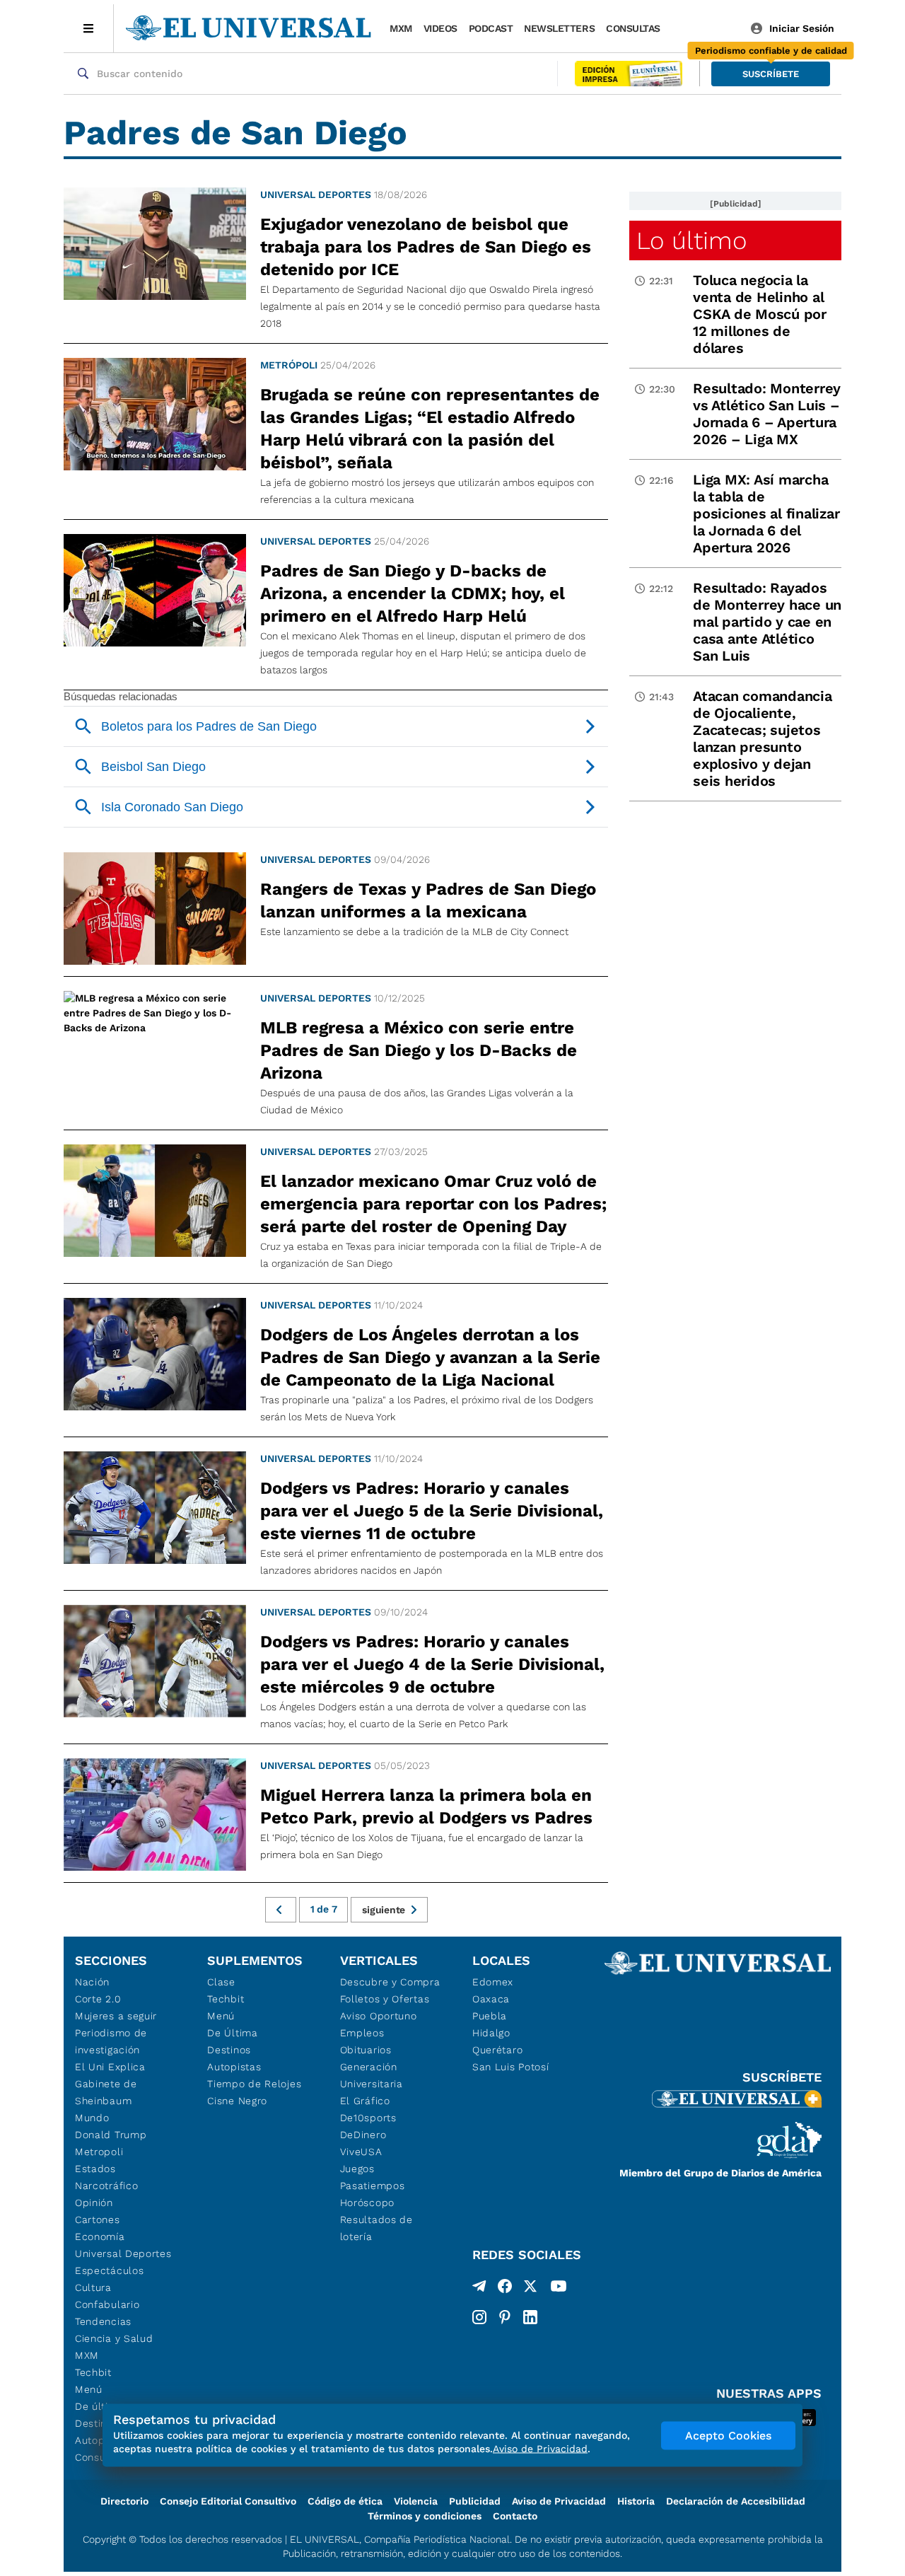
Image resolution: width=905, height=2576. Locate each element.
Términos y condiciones (425, 2516)
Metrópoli (289, 365)
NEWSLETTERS (559, 28)
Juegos (357, 2169)
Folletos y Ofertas (385, 1999)
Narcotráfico (106, 2186)
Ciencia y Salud (114, 2338)
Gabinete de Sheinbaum (106, 2092)
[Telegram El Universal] (479, 2289)
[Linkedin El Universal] (530, 2317)
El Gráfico (365, 2101)
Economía (100, 2236)
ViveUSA (361, 2152)
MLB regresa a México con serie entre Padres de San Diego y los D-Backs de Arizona (419, 1050)
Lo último (691, 240)
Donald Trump (111, 2135)
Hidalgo (491, 2033)
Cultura (93, 2287)
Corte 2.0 (98, 1999)
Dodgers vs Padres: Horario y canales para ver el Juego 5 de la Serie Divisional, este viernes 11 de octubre (432, 1511)
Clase (221, 1982)
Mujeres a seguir (116, 2016)
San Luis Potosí (511, 2067)
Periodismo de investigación (111, 2041)
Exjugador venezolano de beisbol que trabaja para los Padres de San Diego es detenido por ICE (426, 247)
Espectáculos (109, 2270)
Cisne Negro (237, 2101)
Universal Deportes (316, 195)
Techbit (93, 2372)
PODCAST (491, 28)
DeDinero (363, 2135)
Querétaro (497, 2050)
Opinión (94, 2203)
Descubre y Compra (390, 1982)
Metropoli (99, 2152)
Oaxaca (491, 1999)
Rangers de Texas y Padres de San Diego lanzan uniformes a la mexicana (428, 900)
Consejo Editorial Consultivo (228, 2501)
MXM (401, 28)
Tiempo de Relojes (254, 2084)
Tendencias (103, 2321)
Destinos (229, 2050)
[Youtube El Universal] (559, 2289)
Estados (95, 2169)
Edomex (493, 1982)
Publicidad (475, 2501)
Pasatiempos (373, 2186)
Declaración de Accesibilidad (736, 2501)
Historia (636, 2501)
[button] (771, 74)
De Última (232, 2033)
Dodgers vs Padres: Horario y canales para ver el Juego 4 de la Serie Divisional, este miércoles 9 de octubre (432, 1664)
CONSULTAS (633, 28)
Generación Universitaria (372, 2075)
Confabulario (107, 2304)
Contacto (515, 2516)
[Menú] (89, 28)
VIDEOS (440, 28)
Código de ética (345, 2501)
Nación (92, 1982)
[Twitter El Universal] (530, 2289)
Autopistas (234, 2067)
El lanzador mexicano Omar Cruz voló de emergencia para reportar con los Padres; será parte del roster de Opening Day (433, 1204)
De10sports (368, 2118)
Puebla (490, 2016)
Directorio (124, 2501)
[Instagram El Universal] (479, 2317)
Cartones (98, 2220)
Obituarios (366, 2050)
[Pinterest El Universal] (505, 2317)
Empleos (362, 2033)
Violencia (416, 2501)
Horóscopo (367, 2203)
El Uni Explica (110, 2067)
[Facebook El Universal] (505, 2289)
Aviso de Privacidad (559, 2501)
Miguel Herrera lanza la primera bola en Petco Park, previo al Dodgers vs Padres (426, 1806)
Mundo (92, 2118)
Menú (89, 2389)
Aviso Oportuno (379, 2016)
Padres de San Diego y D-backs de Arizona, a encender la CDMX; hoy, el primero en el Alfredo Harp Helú (413, 593)
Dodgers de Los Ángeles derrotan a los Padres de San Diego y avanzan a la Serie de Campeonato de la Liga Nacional (430, 1357)
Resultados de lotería (376, 2228)
